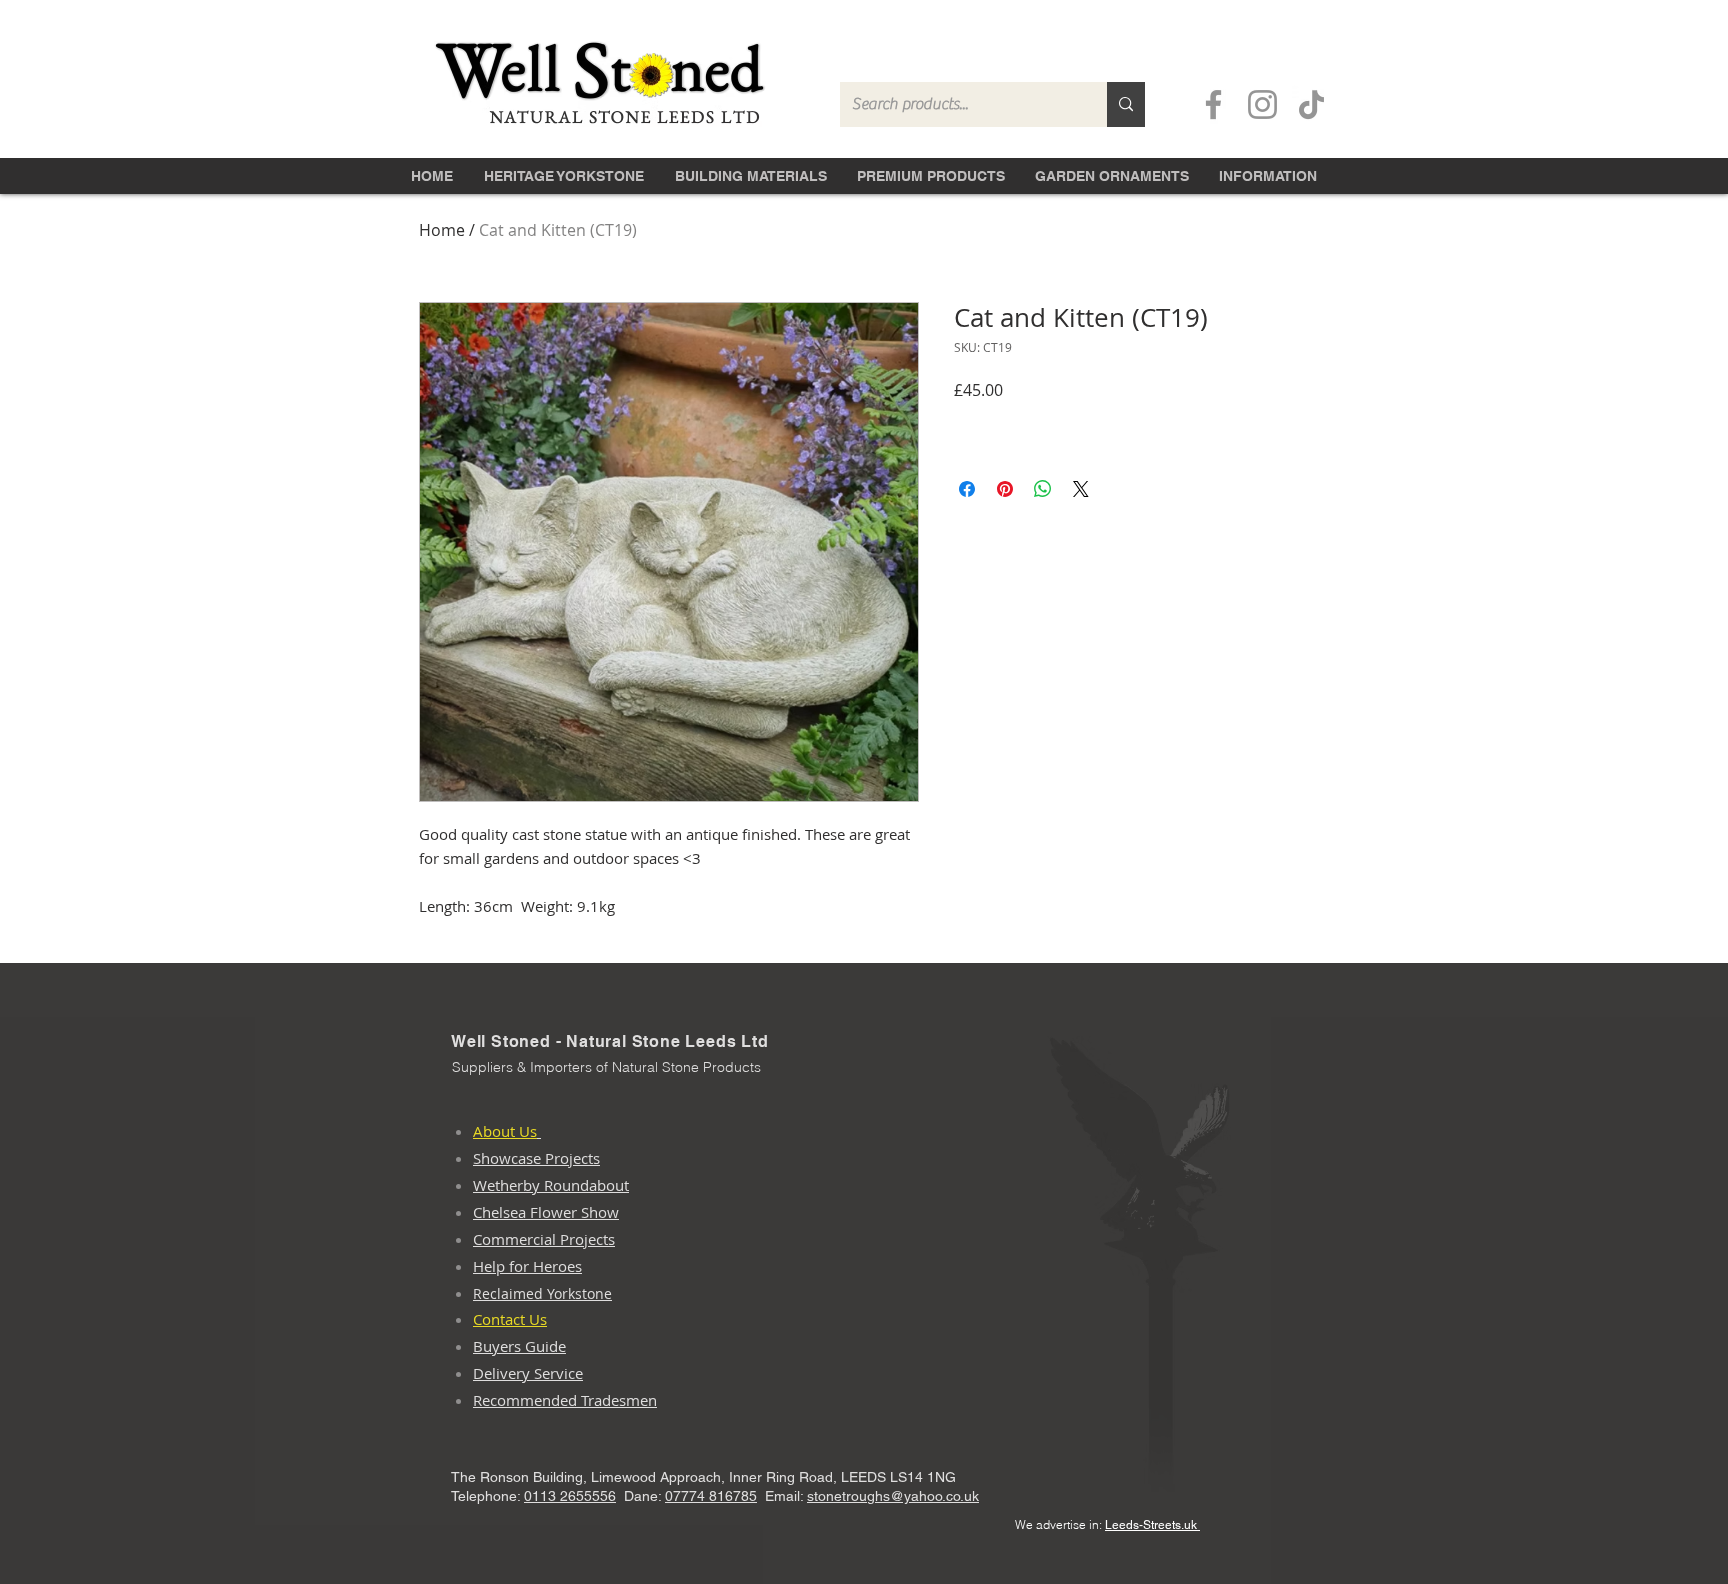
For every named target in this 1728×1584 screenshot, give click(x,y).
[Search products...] (1126, 104)
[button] (750, 174)
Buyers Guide (519, 1346)
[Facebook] (1213, 104)
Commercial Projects (544, 1239)
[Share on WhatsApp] (1043, 489)
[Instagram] (1262, 104)
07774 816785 (711, 1496)
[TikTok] (1311, 104)
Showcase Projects (536, 1158)
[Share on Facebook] (967, 489)
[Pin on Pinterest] (1005, 489)
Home (442, 230)
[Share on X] (1081, 489)
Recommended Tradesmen (565, 1400)
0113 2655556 (570, 1496)
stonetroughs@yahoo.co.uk (893, 1496)
